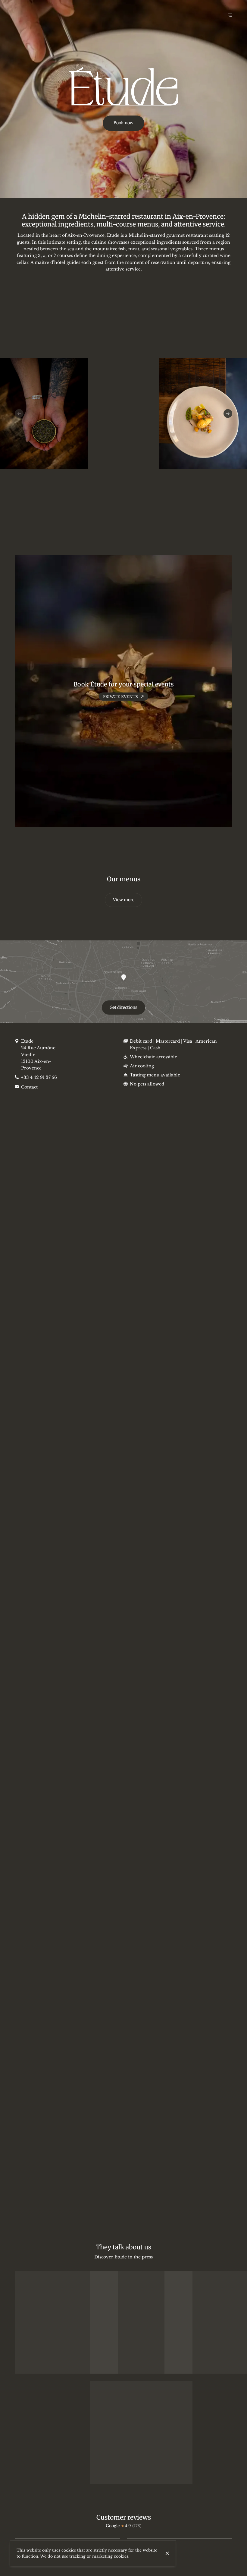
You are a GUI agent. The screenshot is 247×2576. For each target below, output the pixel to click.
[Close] (167, 2553)
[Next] (228, 414)
